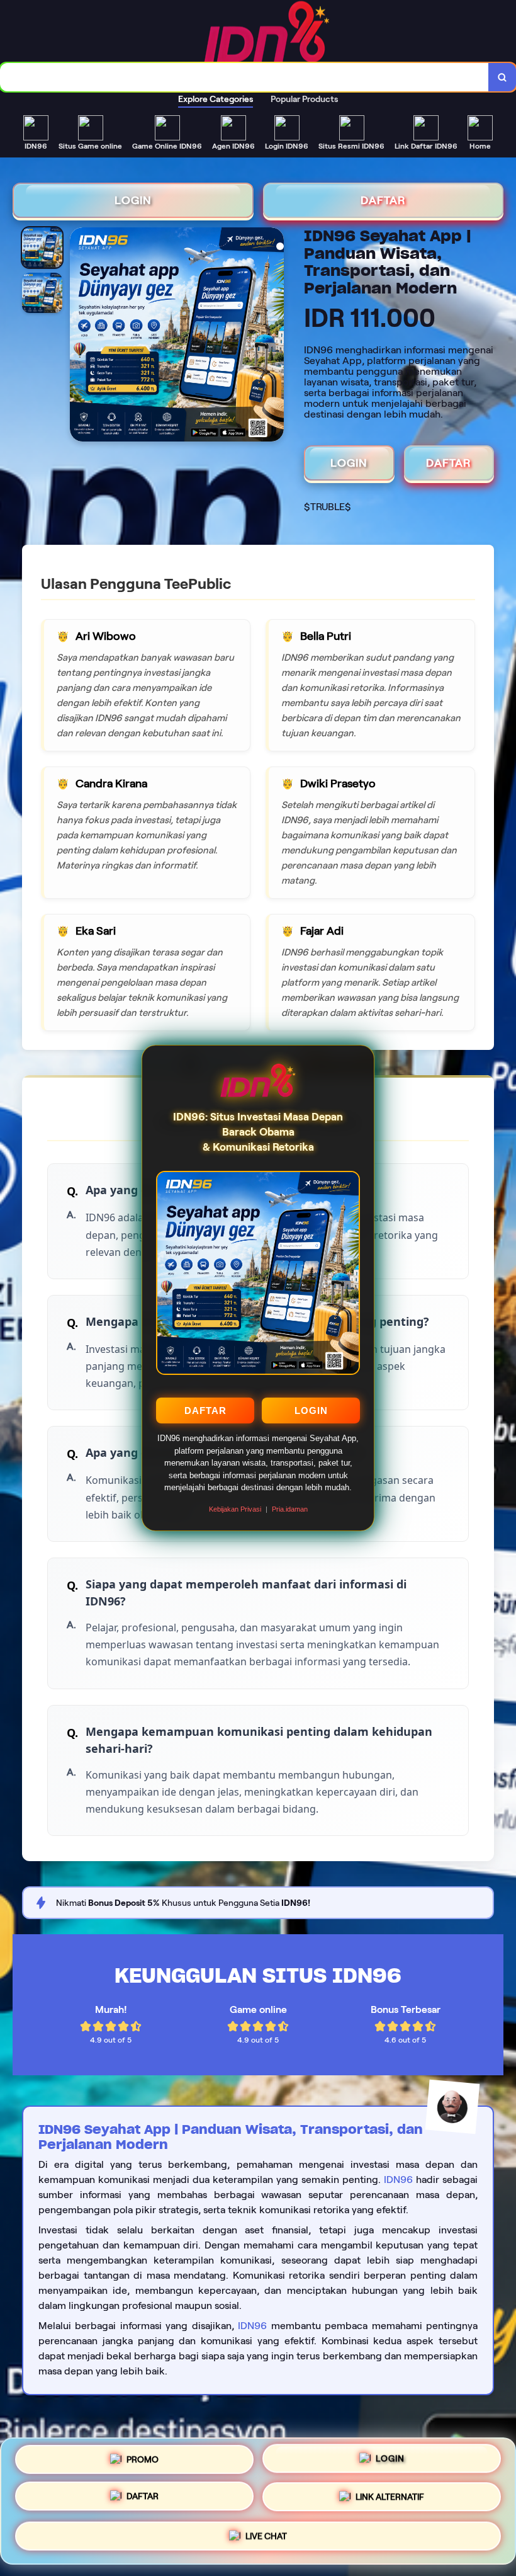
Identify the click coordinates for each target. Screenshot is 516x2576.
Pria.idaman (290, 1509)
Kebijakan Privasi (235, 1509)
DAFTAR (205, 1411)
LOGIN (311, 1411)
